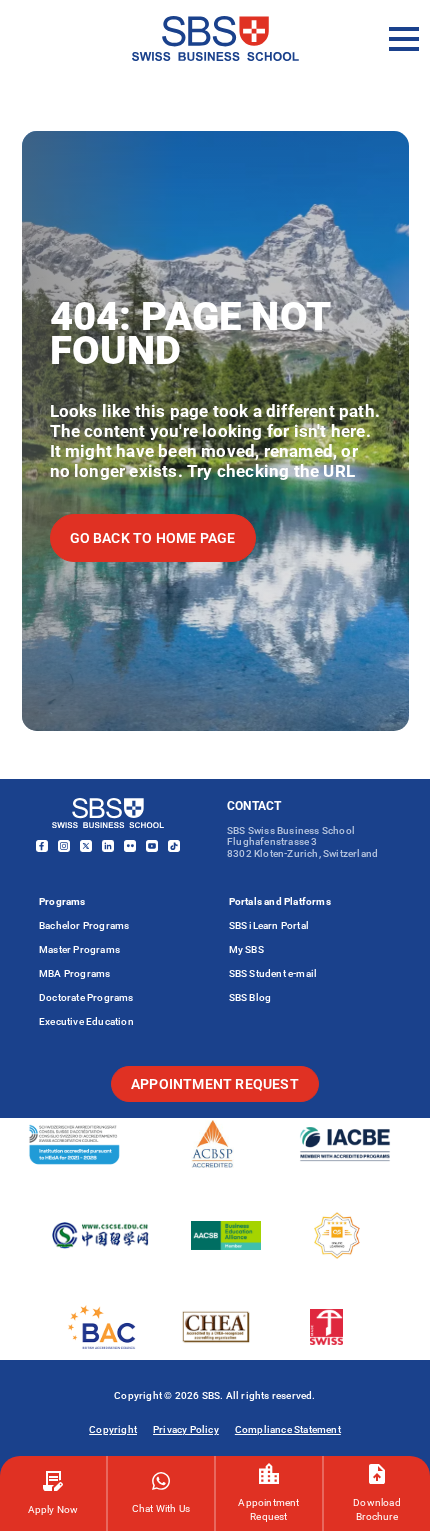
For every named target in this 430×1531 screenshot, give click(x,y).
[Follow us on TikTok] (174, 846)
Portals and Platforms (280, 901)
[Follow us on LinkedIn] (108, 846)
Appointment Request (268, 1509)
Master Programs (79, 949)
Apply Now (53, 1509)
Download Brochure (377, 1509)
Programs (62, 901)
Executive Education (86, 1021)
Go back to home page (153, 538)
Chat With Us (161, 1508)
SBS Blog (250, 997)
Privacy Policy (186, 1429)
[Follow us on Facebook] (42, 846)
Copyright (113, 1429)
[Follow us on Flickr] (130, 846)
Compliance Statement (288, 1429)
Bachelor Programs (84, 925)
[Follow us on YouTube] (152, 846)
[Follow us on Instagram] (64, 846)
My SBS (246, 949)
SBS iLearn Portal (269, 925)
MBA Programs (74, 973)
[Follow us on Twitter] (86, 846)
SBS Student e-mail (273, 973)
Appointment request (215, 1084)
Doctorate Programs (86, 997)
